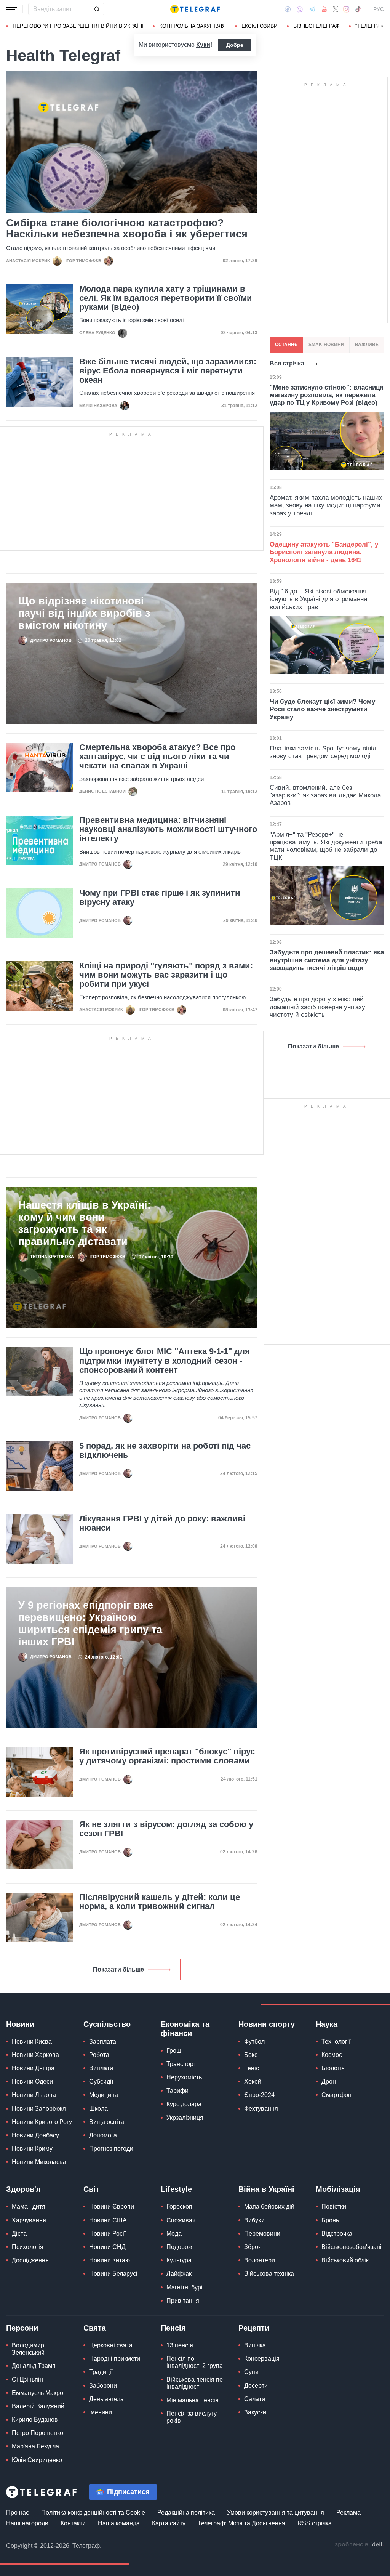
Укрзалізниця (185, 2118)
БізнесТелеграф (316, 26)
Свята (95, 2328)
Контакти (73, 2523)
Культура (179, 2260)
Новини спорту (267, 2024)
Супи (251, 2372)
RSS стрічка (315, 2523)
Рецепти (254, 2328)
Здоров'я (23, 2189)
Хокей (253, 2081)
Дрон (329, 2081)
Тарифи (177, 2091)
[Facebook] (288, 9)
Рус (379, 9)
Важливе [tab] (367, 345)
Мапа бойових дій (269, 2207)
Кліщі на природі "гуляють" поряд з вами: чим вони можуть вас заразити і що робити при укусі (166, 975)
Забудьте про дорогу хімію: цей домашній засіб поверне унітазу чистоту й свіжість (317, 1007)
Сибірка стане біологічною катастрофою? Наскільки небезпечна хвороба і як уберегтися (127, 229)
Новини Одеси (32, 2081)
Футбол (254, 2041)
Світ (91, 2189)
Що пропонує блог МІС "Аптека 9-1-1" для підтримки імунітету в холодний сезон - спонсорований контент (165, 1361)
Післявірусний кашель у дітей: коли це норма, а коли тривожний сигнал (160, 1902)
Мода (174, 2234)
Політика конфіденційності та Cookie (93, 2513)
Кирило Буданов (35, 2420)
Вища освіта (107, 2122)
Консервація (262, 2359)
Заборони (103, 2386)
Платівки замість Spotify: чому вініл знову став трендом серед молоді (323, 752)
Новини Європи (112, 2207)
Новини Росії (107, 2234)
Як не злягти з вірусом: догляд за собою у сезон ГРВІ (166, 1829)
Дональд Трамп (34, 2366)
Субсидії (101, 2081)
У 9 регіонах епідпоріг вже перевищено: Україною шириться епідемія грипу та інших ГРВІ (90, 1624)
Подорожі (180, 2247)
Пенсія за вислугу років (192, 2417)
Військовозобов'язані (352, 2247)
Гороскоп (179, 2207)
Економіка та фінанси (185, 2029)
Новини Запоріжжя (39, 2109)
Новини (20, 2024)
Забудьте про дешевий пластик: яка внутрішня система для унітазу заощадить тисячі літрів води (327, 960)
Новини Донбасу (35, 2135)
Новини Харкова (35, 2055)
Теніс (252, 2068)
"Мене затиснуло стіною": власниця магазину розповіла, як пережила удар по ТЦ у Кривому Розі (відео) (327, 395)
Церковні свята (111, 2345)
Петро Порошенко (38, 2433)
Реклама (348, 2513)
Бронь (330, 2220)
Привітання (183, 2301)
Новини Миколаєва (39, 2162)
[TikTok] (358, 9)
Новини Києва (32, 2041)
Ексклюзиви (260, 26)
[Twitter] (336, 9)
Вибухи (254, 2220)
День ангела (106, 2399)
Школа (98, 2109)
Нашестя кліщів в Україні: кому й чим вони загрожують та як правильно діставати (85, 1223)
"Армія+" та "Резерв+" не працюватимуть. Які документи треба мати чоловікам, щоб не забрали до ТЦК (326, 846)
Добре (235, 45)
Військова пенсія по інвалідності (195, 2383)
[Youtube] (324, 9)
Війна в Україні (266, 2189)
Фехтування (261, 2109)
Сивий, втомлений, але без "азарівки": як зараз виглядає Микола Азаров (325, 795)
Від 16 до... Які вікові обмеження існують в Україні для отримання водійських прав (318, 599)
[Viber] (300, 9)
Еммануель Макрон (39, 2393)
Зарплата (103, 2041)
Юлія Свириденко (37, 2460)
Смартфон (336, 2095)
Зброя (253, 2247)
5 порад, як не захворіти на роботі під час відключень (165, 1451)
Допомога (103, 2135)
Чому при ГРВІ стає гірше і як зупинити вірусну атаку (160, 898)
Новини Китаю (109, 2260)
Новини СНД (107, 2247)
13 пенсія (180, 2345)
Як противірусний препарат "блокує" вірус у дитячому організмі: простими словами (167, 1756)
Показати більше (118, 1969)
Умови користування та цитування (276, 2513)
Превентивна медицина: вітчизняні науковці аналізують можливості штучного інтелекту (168, 829)
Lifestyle (176, 2189)
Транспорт (181, 2064)
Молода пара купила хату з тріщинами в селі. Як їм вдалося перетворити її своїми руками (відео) (166, 298)
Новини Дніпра (33, 2068)
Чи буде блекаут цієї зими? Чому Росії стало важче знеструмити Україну (322, 709)
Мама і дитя (29, 2207)
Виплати (101, 2068)
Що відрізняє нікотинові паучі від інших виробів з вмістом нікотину (84, 613)
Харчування (29, 2220)
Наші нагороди (27, 2523)
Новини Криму (32, 2149)
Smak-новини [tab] (326, 345)
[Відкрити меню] (11, 9)
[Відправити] (97, 9)
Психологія (28, 2247)
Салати (255, 2399)
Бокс (251, 2055)
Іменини (101, 2412)
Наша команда (119, 2523)
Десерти (256, 2386)
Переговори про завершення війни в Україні (78, 26)
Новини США (108, 2220)
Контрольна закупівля (193, 26)
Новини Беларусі (113, 2274)
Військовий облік (345, 2260)
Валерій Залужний (38, 2406)
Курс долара (184, 2104)
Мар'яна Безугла (35, 2446)
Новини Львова (34, 2095)
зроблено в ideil (359, 2545)
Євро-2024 (259, 2095)
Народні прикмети (115, 2359)
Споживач (181, 2220)
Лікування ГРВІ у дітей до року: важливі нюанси (162, 1523)
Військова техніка (269, 2274)
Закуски (255, 2412)
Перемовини (262, 2234)
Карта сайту (169, 2523)
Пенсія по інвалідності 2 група (195, 2362)
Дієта (19, 2234)
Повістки (334, 2207)
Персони (22, 2328)
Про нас (18, 2513)
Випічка (255, 2345)
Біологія (333, 2068)
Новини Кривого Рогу (42, 2122)
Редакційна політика (186, 2513)
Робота (99, 2055)
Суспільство (107, 2024)
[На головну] (195, 9)
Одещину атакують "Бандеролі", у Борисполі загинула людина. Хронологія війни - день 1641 (324, 552)
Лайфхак (179, 2274)
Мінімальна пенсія (193, 2400)
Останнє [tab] (286, 345)
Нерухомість (184, 2077)
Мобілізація (338, 2189)
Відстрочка (337, 2234)
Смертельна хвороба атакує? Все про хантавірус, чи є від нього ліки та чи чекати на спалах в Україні (157, 757)
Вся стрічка (287, 363)
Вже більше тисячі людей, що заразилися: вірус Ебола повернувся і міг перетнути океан (168, 371)
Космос (332, 2055)
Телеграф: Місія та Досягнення (241, 2523)
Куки (203, 45)
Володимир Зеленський (28, 2349)
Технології (336, 2041)
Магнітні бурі (185, 2287)
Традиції (101, 2372)
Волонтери (260, 2260)
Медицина (104, 2095)
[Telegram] (312, 9)
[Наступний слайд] (382, 26)
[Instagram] (346, 9)
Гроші (175, 2051)
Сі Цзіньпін (27, 2380)
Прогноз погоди (111, 2149)
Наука (327, 2024)
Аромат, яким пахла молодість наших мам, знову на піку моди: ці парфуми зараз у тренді (326, 505)
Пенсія (173, 2328)
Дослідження (30, 2260)
